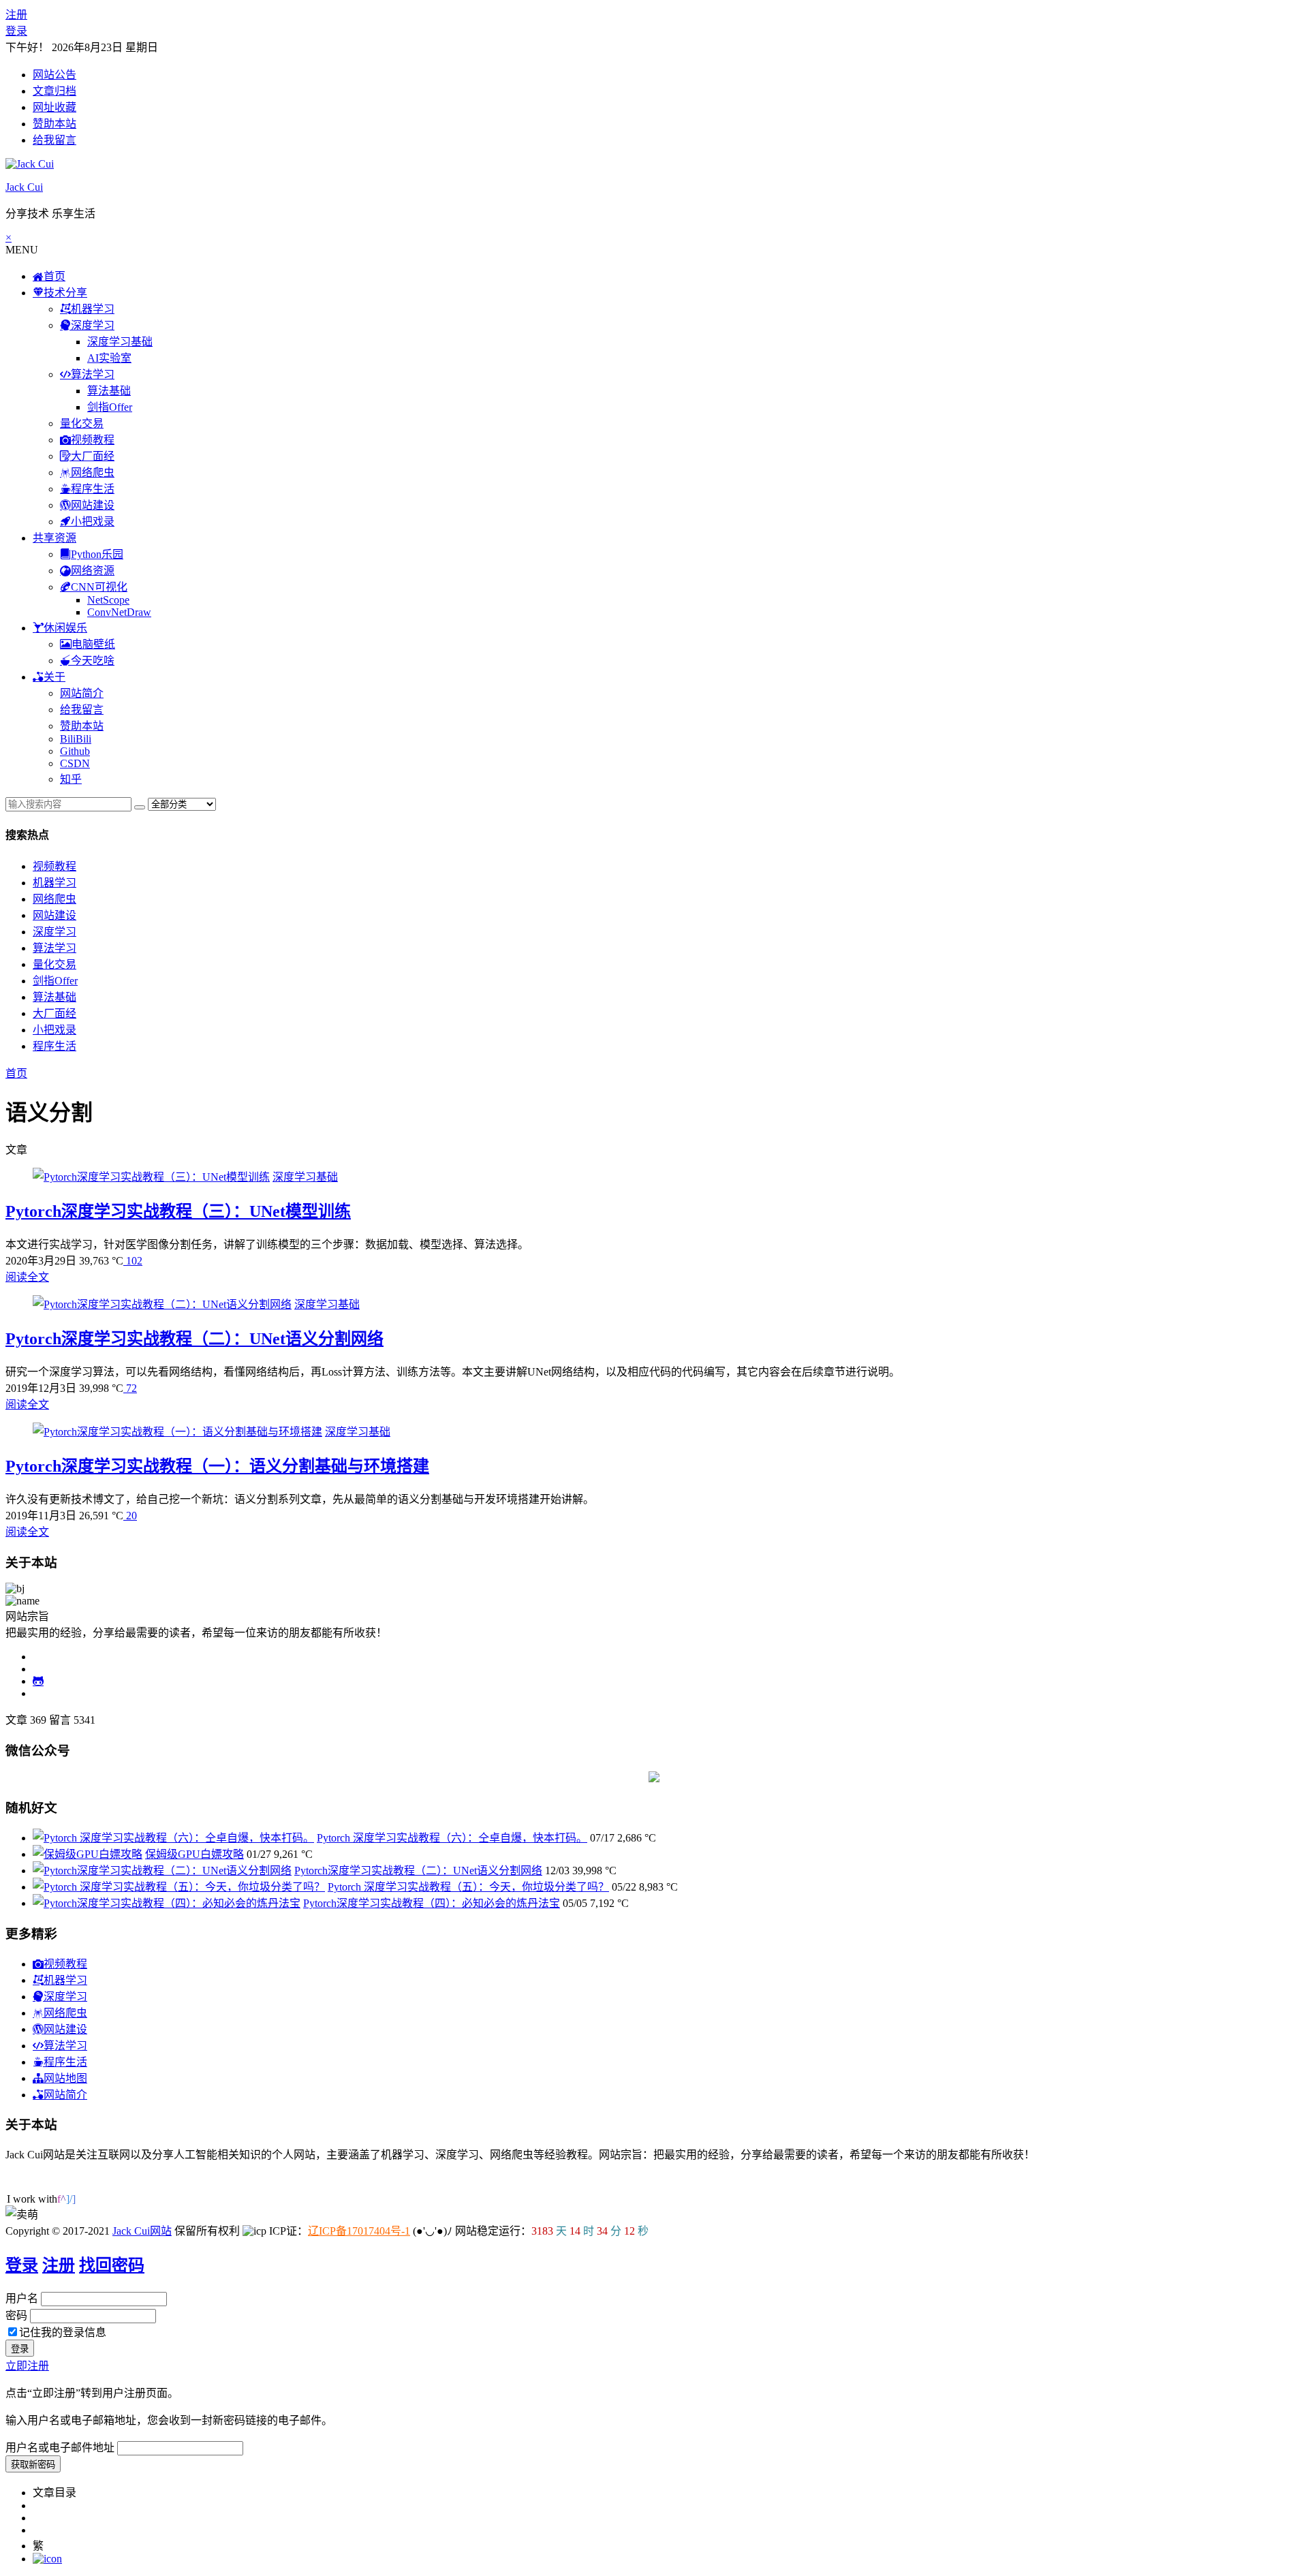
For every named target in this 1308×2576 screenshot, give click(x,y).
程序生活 (54, 1046)
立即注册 (27, 2366)
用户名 (22, 2298)
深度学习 (54, 932)
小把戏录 (54, 1030)
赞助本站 (54, 124)
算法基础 (109, 391)
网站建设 (54, 915)
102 (133, 1261)
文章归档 (54, 91)
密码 (16, 2315)
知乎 (71, 779)
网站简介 (82, 693)
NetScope (108, 600)
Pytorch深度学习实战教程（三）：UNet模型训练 (178, 1211)
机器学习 (54, 883)
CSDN (75, 763)
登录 (16, 31)
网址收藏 (54, 107)
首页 (16, 1073)
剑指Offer (110, 407)
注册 (16, 15)
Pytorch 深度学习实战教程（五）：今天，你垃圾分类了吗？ (468, 1887)
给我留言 (54, 140)
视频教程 (54, 866)
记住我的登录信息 (63, 2332)
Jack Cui (24, 187)
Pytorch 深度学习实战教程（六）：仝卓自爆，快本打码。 (452, 1838)
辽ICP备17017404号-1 (359, 2231)
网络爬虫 (54, 899)
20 (130, 1516)
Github (75, 751)
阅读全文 (27, 1277)
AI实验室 (109, 358)
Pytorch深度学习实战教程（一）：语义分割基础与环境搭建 (217, 1466)
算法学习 (54, 948)
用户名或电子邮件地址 (60, 2448)
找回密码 (112, 2265)
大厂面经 (54, 1013)
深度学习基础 (120, 342)
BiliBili (76, 739)
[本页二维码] (47, 2559)
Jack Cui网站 (142, 2231)
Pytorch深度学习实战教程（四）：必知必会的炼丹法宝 (432, 1903)
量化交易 (82, 423)
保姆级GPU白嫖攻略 (194, 1854)
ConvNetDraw (119, 612)
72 (130, 1388)
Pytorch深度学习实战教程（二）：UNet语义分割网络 (194, 1339)
